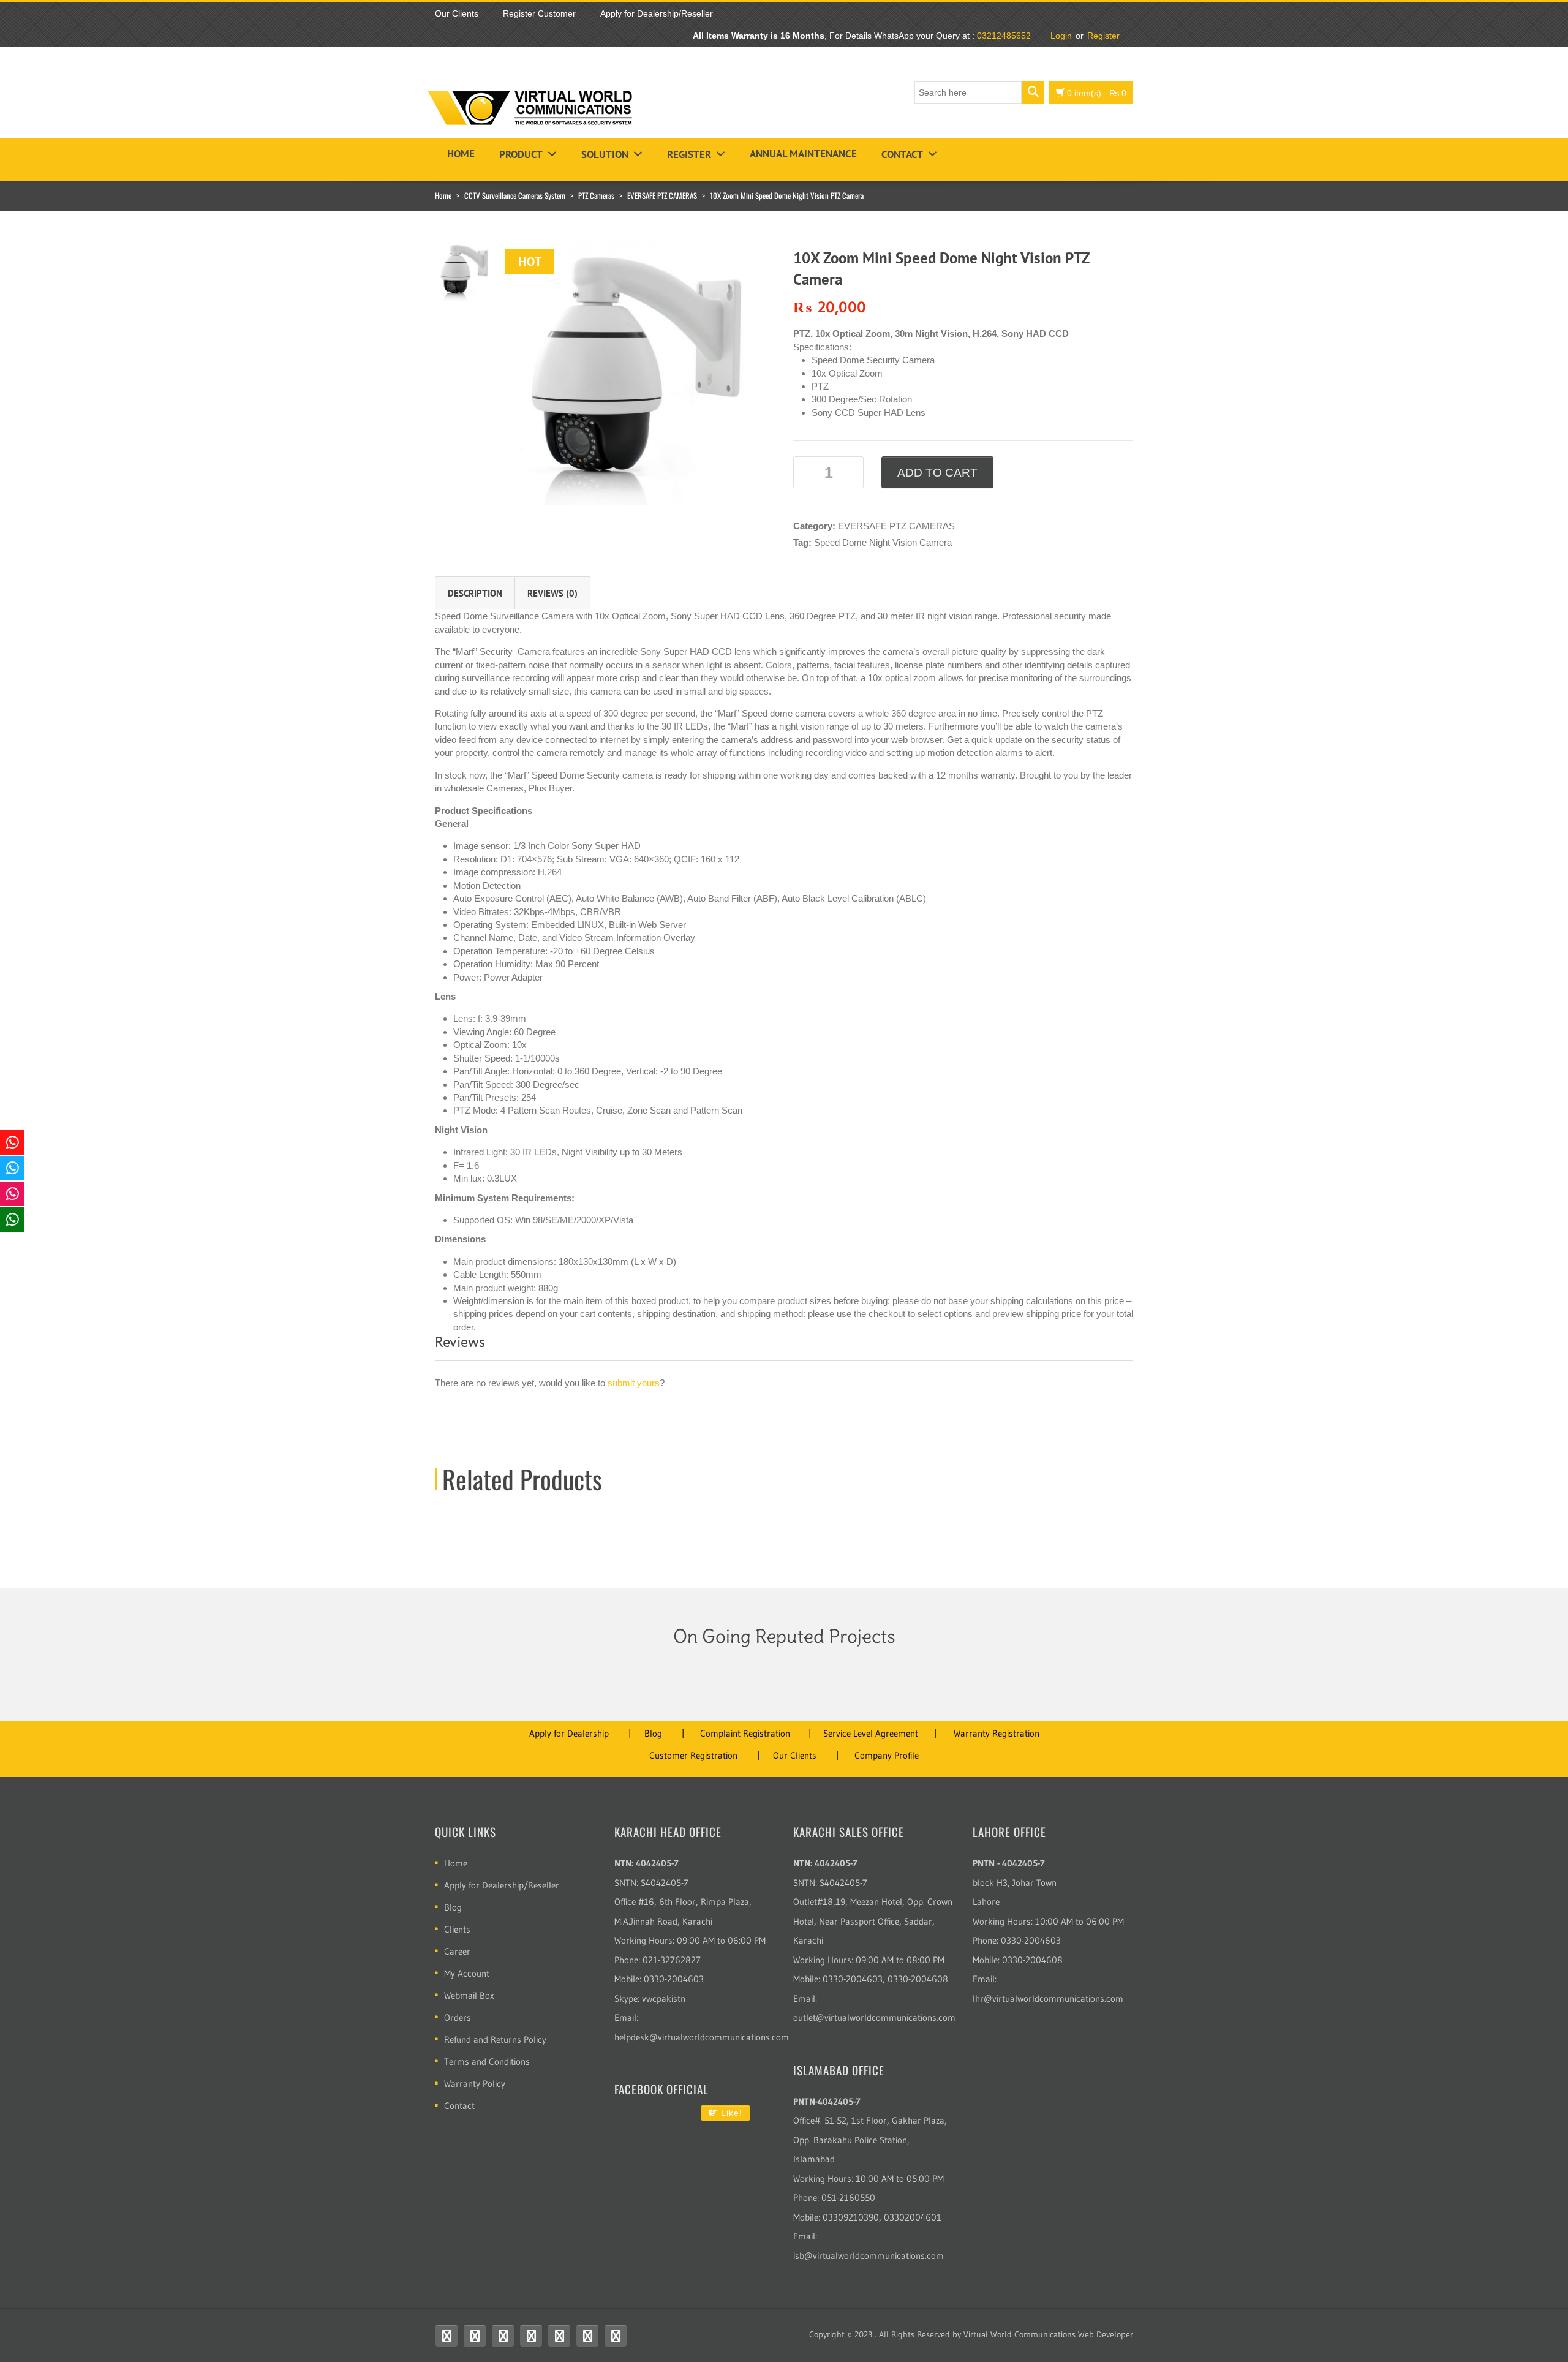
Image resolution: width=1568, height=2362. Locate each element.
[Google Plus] (616, 2336)
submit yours (634, 1383)
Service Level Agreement (871, 1733)
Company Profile (887, 1755)
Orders (458, 2017)
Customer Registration (693, 1755)
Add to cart (937, 473)
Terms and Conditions (487, 2062)
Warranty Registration (997, 1733)
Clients (457, 1929)
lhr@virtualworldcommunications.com (1048, 1998)
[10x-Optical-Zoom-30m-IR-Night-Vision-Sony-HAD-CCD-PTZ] (637, 372)
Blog (653, 1733)
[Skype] (559, 2336)
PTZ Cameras (596, 195)
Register (1103, 36)
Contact (902, 154)
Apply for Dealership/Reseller (502, 1885)
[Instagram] (531, 2336)
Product (521, 154)
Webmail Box (469, 1995)
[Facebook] (447, 2336)
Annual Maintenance (803, 154)
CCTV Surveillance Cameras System (515, 195)
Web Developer (1106, 2334)
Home (461, 154)
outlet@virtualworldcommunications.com (874, 2017)
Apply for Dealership (569, 1733)
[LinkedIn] (587, 2336)
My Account (467, 1973)
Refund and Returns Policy (495, 2039)
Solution (605, 154)
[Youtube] (503, 2336)
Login (1061, 36)
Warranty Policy (475, 2084)
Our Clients (795, 1755)
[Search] (1033, 92)
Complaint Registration (745, 1733)
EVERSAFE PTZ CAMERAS (662, 195)
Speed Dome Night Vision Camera (883, 542)
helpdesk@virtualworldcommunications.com (702, 2037)
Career (457, 1951)
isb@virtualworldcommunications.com (869, 2256)
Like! (730, 2113)
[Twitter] (475, 2336)
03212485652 (1004, 36)
